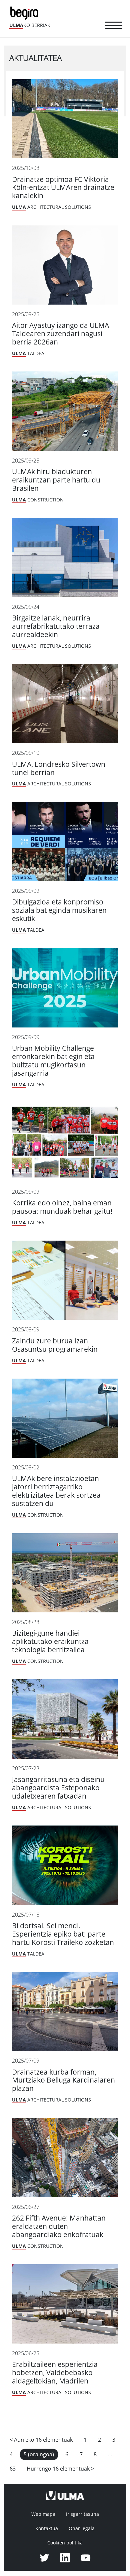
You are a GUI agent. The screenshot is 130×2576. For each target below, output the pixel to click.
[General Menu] (114, 27)
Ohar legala (82, 2528)
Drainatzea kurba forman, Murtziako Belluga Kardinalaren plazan (63, 2080)
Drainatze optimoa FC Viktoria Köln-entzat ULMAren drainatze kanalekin (63, 188)
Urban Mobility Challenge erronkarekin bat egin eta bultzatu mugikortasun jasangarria (53, 1061)
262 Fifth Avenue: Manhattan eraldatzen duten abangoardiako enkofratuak (59, 2226)
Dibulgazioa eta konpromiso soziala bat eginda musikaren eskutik (59, 910)
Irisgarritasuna (82, 2514)
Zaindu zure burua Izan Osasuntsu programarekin (55, 1345)
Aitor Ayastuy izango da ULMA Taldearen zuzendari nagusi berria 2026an (60, 334)
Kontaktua (47, 2528)
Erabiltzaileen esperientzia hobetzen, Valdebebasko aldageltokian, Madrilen (55, 2373)
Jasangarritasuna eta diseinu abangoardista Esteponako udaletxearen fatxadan (58, 1788)
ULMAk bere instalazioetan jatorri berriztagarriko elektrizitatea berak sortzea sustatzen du (56, 1491)
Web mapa (43, 2514)
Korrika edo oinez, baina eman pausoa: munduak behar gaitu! (62, 1207)
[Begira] (26, 12)
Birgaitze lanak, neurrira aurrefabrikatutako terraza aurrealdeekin (56, 626)
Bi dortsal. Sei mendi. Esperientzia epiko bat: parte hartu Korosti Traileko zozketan (63, 1934)
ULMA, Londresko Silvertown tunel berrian (59, 768)
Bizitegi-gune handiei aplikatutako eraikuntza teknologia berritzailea (50, 1641)
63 (13, 2469)
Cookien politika (65, 2543)
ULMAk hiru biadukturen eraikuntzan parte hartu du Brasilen (56, 480)
